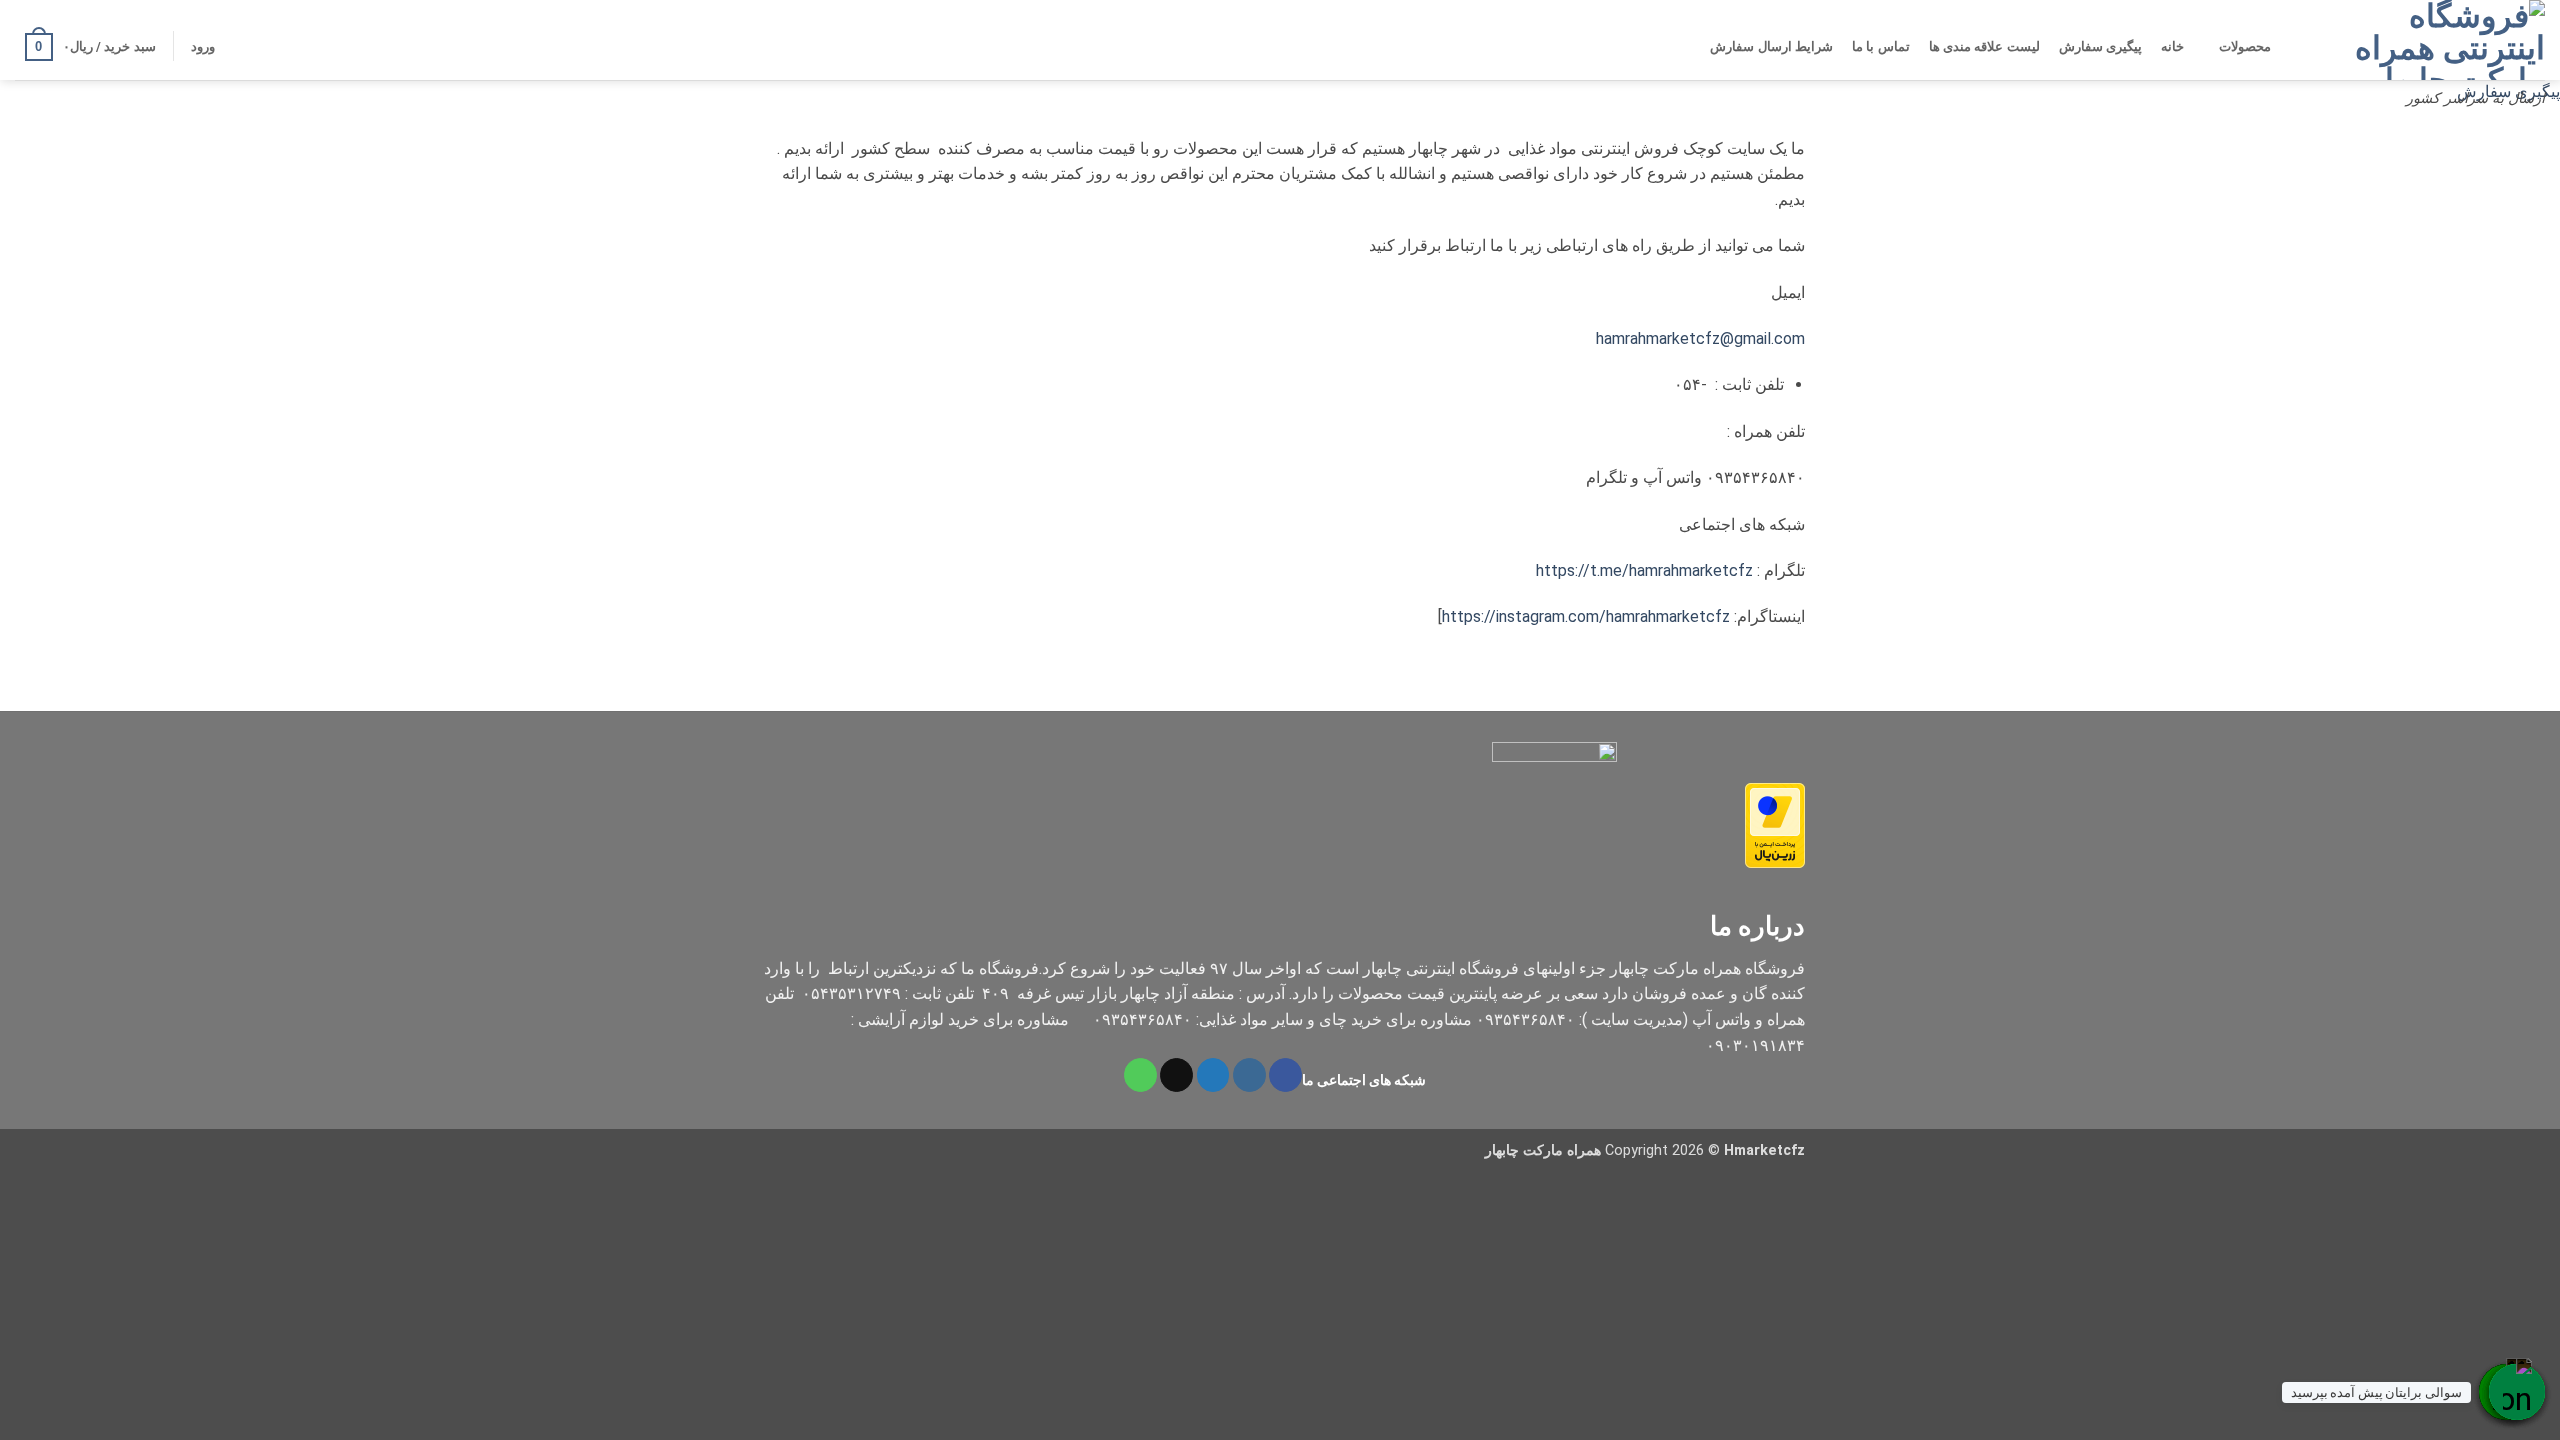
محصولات (2245, 46)
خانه (2172, 46)
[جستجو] (2297, 46)
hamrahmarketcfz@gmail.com (1700, 338)
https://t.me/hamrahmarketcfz (1644, 570)
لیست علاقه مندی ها (1984, 46)
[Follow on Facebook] (1285, 1075)
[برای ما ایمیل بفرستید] (1176, 1075)
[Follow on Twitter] (1213, 1075)
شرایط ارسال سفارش (1771, 46)
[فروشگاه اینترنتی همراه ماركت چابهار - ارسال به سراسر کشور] (2445, 40)
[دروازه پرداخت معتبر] (1775, 824)
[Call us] (1140, 1075)
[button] (202, 46)
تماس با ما (1881, 46)
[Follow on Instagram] (1249, 1075)
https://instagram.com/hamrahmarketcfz (1586, 616)
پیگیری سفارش (2100, 46)
